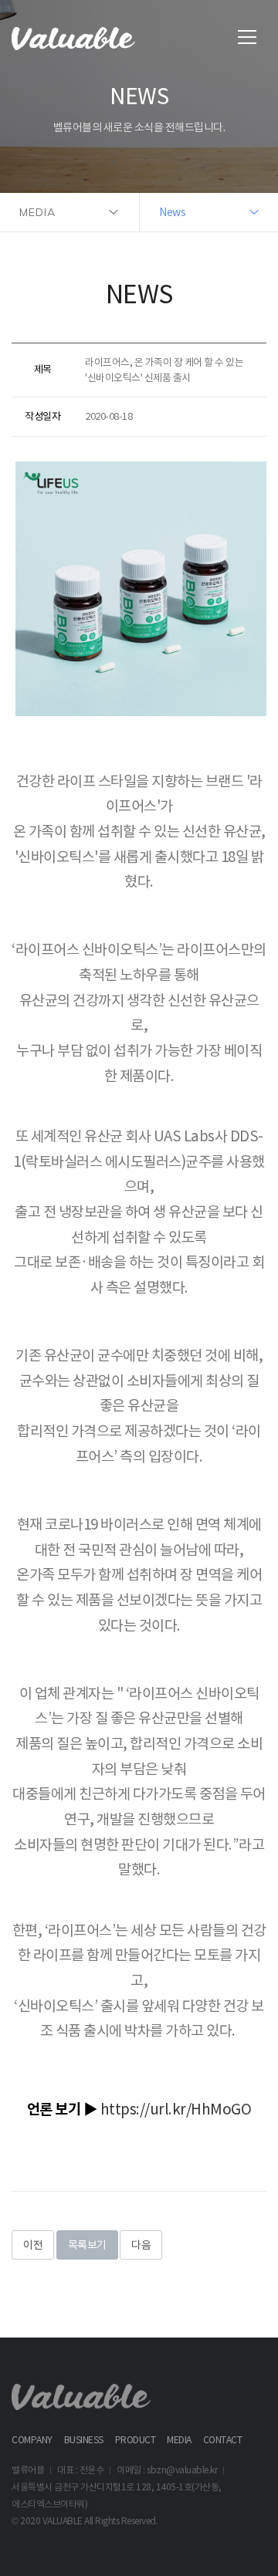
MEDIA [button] (37, 212)
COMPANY (32, 2440)
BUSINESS (84, 2440)
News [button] (172, 212)
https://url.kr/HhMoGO (176, 2109)
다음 (141, 2245)
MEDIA (179, 2440)
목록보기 (87, 2245)
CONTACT (223, 2440)
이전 (33, 2245)
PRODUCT (136, 2440)
